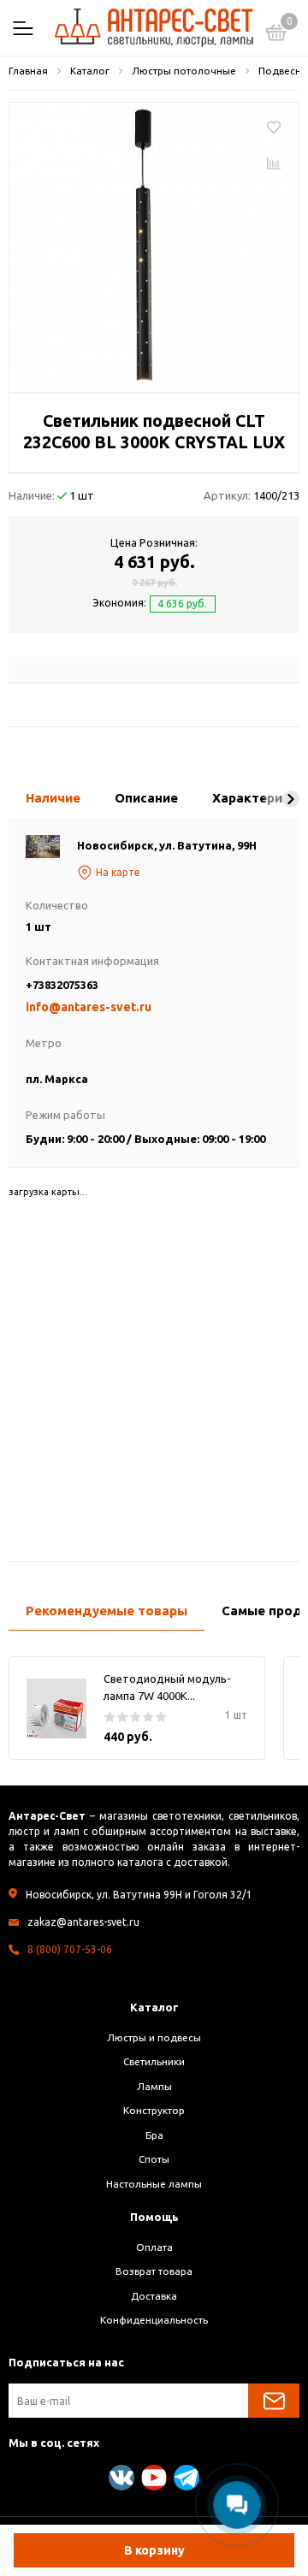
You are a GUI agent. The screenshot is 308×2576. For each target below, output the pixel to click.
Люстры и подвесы (154, 2037)
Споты (154, 2159)
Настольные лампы (154, 2184)
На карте (118, 872)
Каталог (154, 2007)
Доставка (154, 2296)
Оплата (154, 2247)
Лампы (154, 2086)
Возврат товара (154, 2271)
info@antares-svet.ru (89, 1007)
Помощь (154, 2217)
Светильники (154, 2061)
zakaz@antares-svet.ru (83, 1922)
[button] (291, 799)
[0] (276, 35)
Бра (154, 2135)
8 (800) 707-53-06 (70, 1949)
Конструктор (154, 2110)
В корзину (154, 2550)
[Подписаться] (274, 2401)
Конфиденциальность (154, 2320)
